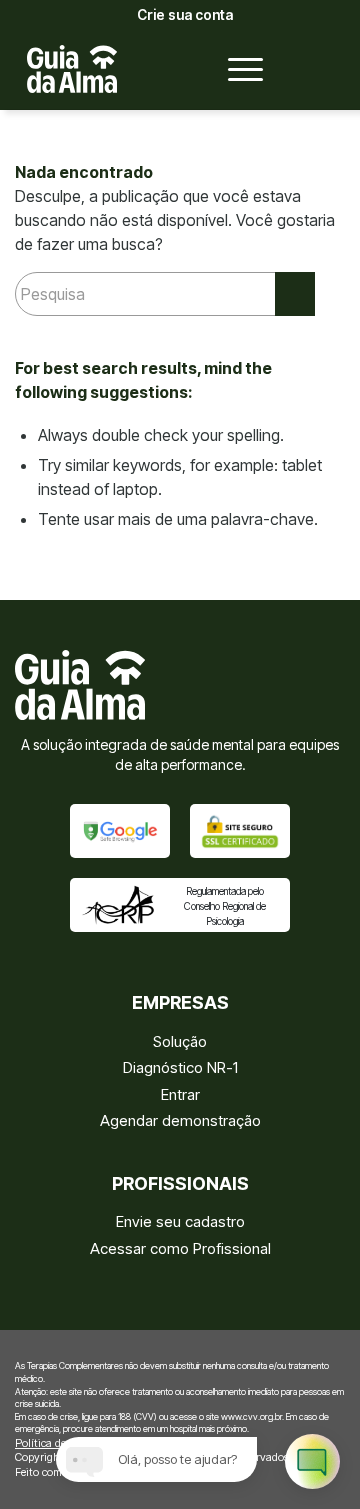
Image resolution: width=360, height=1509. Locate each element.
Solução (180, 1041)
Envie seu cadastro (180, 1221)
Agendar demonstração (180, 1120)
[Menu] (235, 69)
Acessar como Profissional (180, 1248)
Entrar (180, 1094)
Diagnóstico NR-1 (180, 1067)
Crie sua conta (185, 15)
